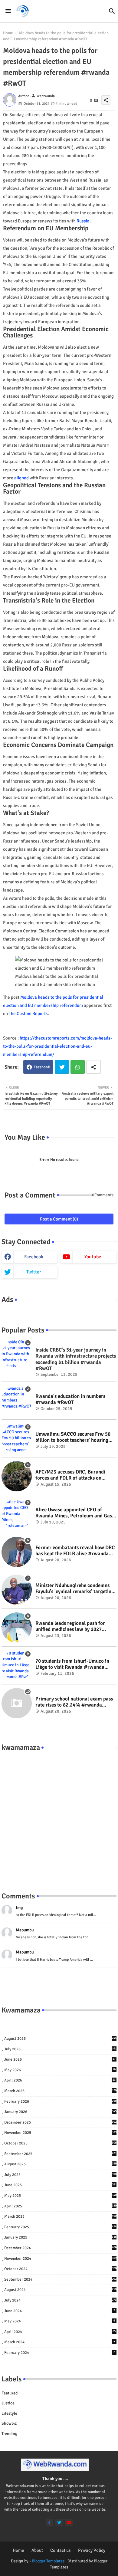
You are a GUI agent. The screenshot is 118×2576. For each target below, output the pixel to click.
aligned (21, 478)
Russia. (84, 221)
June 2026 (60, 2059)
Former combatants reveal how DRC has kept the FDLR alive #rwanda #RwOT (75, 1551)
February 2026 (60, 2101)
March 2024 (60, 2342)
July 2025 (60, 2175)
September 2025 (60, 2154)
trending (9, 2434)
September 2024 (60, 2279)
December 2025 (60, 2122)
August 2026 (60, 2039)
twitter (34, 1272)
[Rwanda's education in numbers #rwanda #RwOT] (17, 1401)
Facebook (42, 1067)
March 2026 (60, 2091)
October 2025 (60, 2143)
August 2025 (60, 2164)
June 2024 (60, 2311)
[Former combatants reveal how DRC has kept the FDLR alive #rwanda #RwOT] (17, 1552)
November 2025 (60, 2133)
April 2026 (60, 2080)
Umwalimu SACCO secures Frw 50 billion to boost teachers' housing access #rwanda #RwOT (73, 1437)
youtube (93, 1257)
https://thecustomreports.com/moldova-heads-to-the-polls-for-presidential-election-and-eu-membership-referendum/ (57, 1046)
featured (10, 2393)
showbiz (9, 2423)
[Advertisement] (59, 1815)
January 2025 (60, 2237)
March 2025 (60, 2216)
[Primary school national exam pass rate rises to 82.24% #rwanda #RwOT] (17, 1703)
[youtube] (69, 2523)
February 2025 (60, 2227)
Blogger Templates (48, 2561)
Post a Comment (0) (59, 1219)
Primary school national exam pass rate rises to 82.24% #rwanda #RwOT (74, 1702)
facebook (34, 1257)
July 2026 (60, 2049)
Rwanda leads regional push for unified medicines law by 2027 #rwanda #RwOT (70, 1626)
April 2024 (60, 2332)
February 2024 (60, 2353)
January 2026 (60, 2112)
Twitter (62, 1067)
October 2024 (60, 2269)
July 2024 (60, 2300)
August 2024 (60, 2290)
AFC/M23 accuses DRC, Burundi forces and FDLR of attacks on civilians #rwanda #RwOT (70, 1475)
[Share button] (93, 1067)
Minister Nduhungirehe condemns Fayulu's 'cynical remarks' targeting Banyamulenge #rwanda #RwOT (75, 1589)
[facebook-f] (49, 2523)
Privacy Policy (92, 2550)
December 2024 (60, 2248)
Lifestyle (9, 2413)
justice (8, 2403)
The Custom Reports (28, 1014)
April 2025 (60, 2206)
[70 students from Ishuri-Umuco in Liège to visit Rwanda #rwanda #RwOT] (17, 1665)
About (37, 2550)
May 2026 (60, 2070)
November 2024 (60, 2259)
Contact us (61, 2550)
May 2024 (60, 2321)
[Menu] (8, 11)
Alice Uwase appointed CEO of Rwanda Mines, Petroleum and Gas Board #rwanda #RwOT (74, 1513)
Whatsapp (78, 1067)
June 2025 (60, 2185)
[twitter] (59, 2523)
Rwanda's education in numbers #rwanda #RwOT (70, 1399)
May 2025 (60, 2196)
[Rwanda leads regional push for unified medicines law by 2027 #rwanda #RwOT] (17, 1628)
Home (8, 33)
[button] (112, 11)
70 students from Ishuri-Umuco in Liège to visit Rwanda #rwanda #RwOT (72, 1664)
